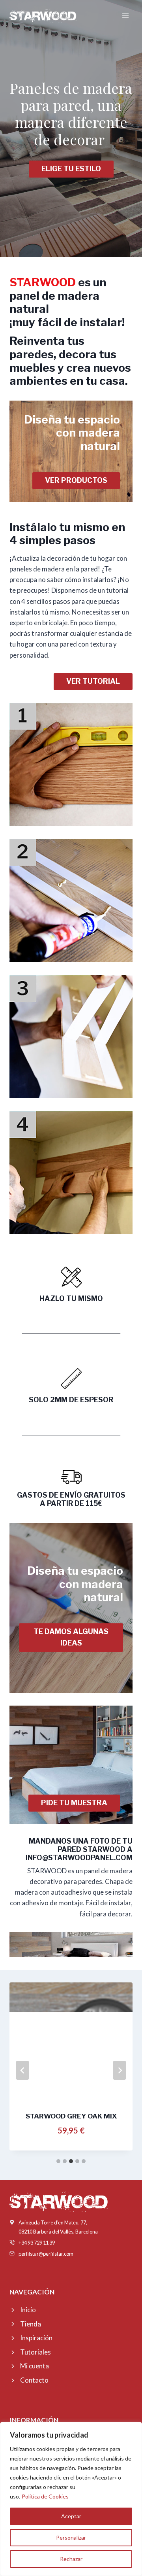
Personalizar (71, 2537)
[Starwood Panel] (43, 16)
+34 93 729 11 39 (37, 2243)
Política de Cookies (45, 2496)
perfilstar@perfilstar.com (46, 2254)
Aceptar (71, 2516)
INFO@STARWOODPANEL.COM (78, 1858)
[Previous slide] (22, 2070)
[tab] (58, 2161)
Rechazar (71, 2559)
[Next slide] (120, 2070)
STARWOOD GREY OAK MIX (71, 2116)
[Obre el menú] (125, 16)
